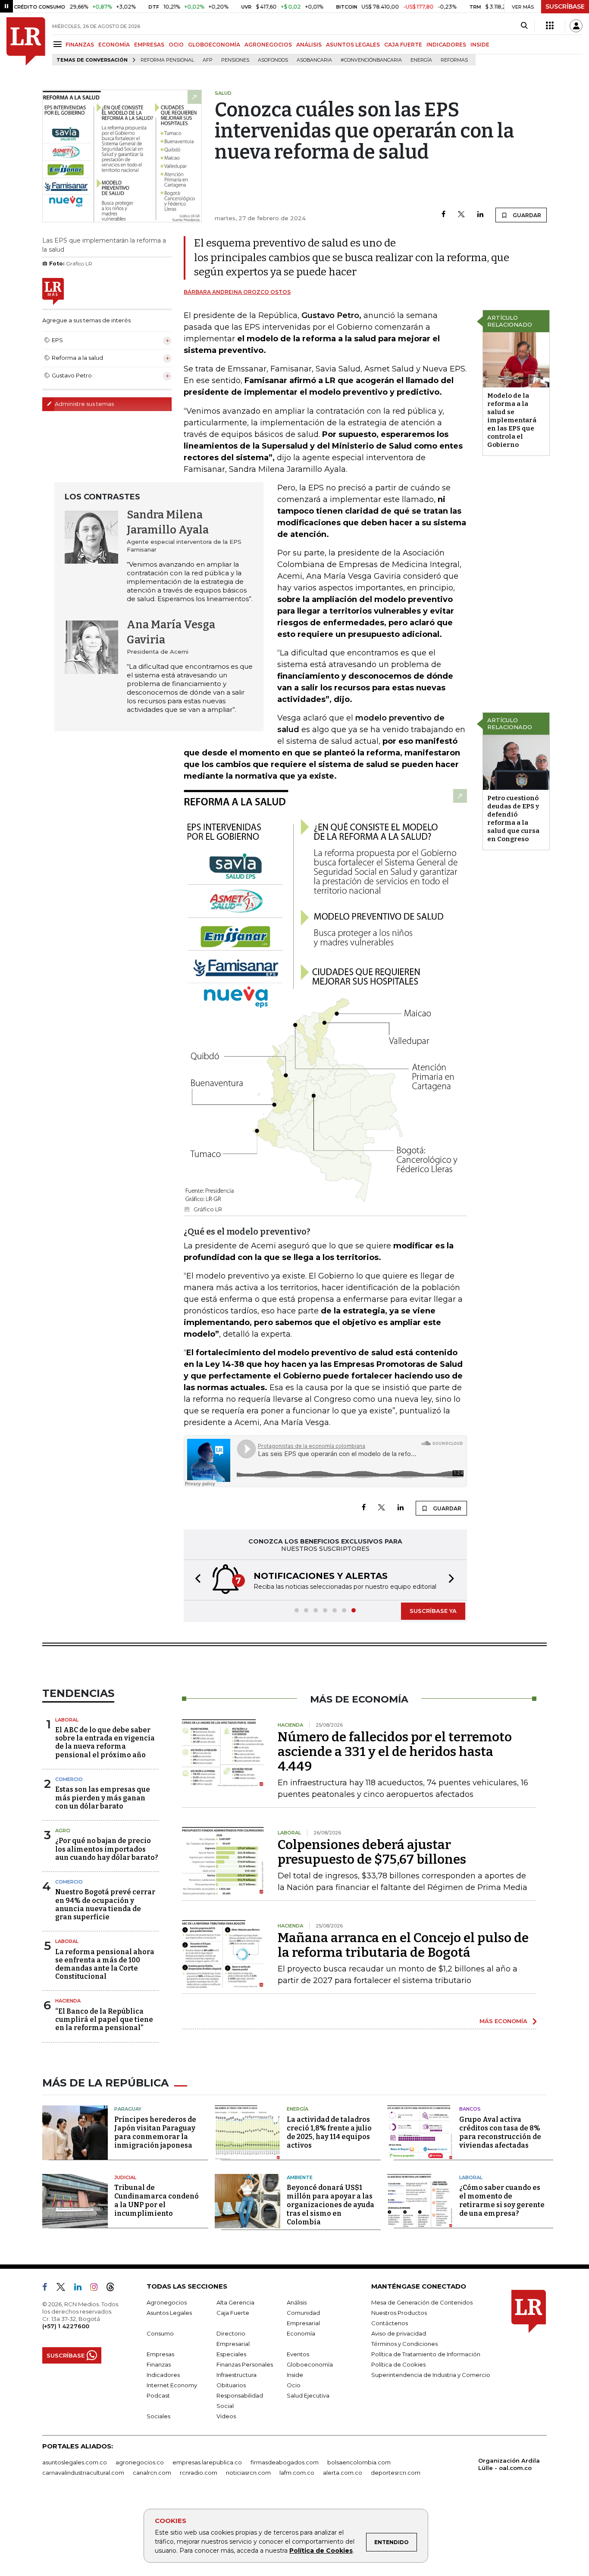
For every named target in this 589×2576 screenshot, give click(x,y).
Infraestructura (237, 2375)
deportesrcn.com (396, 2473)
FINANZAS (80, 45)
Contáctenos (390, 2323)
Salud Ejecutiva (308, 2395)
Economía (301, 2333)
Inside (295, 2375)
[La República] (26, 41)
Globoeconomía (310, 2364)
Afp (208, 60)
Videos (226, 2416)
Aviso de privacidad (399, 2333)
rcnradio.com (199, 2473)
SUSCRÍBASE (565, 6)
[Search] (524, 26)
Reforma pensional (167, 60)
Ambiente (300, 2177)
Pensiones (235, 60)
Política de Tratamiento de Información (426, 2354)
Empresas (160, 2354)
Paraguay (128, 2109)
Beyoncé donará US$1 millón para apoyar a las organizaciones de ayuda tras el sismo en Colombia (331, 2205)
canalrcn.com (152, 2473)
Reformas (454, 60)
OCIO (176, 45)
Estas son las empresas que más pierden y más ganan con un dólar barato (103, 1798)
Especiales (231, 2354)
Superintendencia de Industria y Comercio (431, 2375)
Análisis (297, 2302)
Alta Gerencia (235, 2302)
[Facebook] (443, 215)
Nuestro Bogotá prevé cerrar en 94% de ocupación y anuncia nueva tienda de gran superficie (105, 1904)
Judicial (125, 2177)
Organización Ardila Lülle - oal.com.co (509, 2464)
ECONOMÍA (114, 45)
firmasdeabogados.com (285, 2462)
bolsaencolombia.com (359, 2462)
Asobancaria (314, 60)
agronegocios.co (140, 2462)
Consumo (160, 2333)
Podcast (158, 2395)
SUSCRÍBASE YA (433, 1611)
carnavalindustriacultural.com (83, 2473)
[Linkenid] (81, 2289)
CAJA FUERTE (403, 45)
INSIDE (480, 45)
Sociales (158, 2416)
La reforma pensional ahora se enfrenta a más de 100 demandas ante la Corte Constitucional (105, 1964)
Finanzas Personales (245, 2364)
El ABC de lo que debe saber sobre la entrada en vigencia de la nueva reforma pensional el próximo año (105, 1742)
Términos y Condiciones (404, 2344)
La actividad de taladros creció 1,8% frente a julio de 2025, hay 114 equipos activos (329, 2132)
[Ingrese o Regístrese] (576, 26)
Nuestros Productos (399, 2313)
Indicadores (163, 2375)
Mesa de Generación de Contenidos (422, 2302)
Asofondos (273, 60)
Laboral (67, 1720)
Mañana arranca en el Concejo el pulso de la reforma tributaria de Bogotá (403, 1945)
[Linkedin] (480, 215)
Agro (63, 1831)
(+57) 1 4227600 (66, 2326)
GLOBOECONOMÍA (214, 45)
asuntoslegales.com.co (75, 2462)
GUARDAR (526, 215)
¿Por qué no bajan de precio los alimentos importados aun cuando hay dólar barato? (107, 1849)
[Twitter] (461, 215)
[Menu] (59, 44)
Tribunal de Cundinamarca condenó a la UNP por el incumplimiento (157, 2200)
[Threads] (114, 2289)
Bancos (470, 2109)
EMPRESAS (149, 45)
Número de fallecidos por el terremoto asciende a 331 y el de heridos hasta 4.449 (395, 1752)
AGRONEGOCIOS (268, 45)
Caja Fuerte (233, 2313)
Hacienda (68, 2001)
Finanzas (159, 2364)
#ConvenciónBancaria (371, 60)
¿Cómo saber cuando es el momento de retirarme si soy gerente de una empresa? (502, 2200)
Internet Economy (172, 2385)
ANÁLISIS (309, 45)
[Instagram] (97, 2289)
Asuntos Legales (169, 2313)
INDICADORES (446, 45)
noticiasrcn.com (248, 2473)
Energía (421, 60)
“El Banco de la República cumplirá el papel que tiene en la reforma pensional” (104, 2019)
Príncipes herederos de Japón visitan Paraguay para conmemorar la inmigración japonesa (155, 2132)
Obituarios (231, 2385)
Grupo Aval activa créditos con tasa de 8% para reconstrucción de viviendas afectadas (500, 2132)
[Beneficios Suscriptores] (550, 26)
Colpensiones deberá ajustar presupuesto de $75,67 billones (372, 1852)
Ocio (294, 2385)
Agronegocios (167, 2302)
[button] (195, 1580)
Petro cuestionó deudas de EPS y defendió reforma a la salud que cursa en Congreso (513, 819)
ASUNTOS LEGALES (353, 45)
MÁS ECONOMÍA (503, 2021)
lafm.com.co (297, 2473)
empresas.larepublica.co (207, 2462)
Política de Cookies (321, 2551)
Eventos (298, 2354)
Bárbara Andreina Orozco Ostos (237, 292)
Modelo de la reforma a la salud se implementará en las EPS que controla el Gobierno (512, 420)
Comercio (69, 1779)
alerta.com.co (343, 2473)
